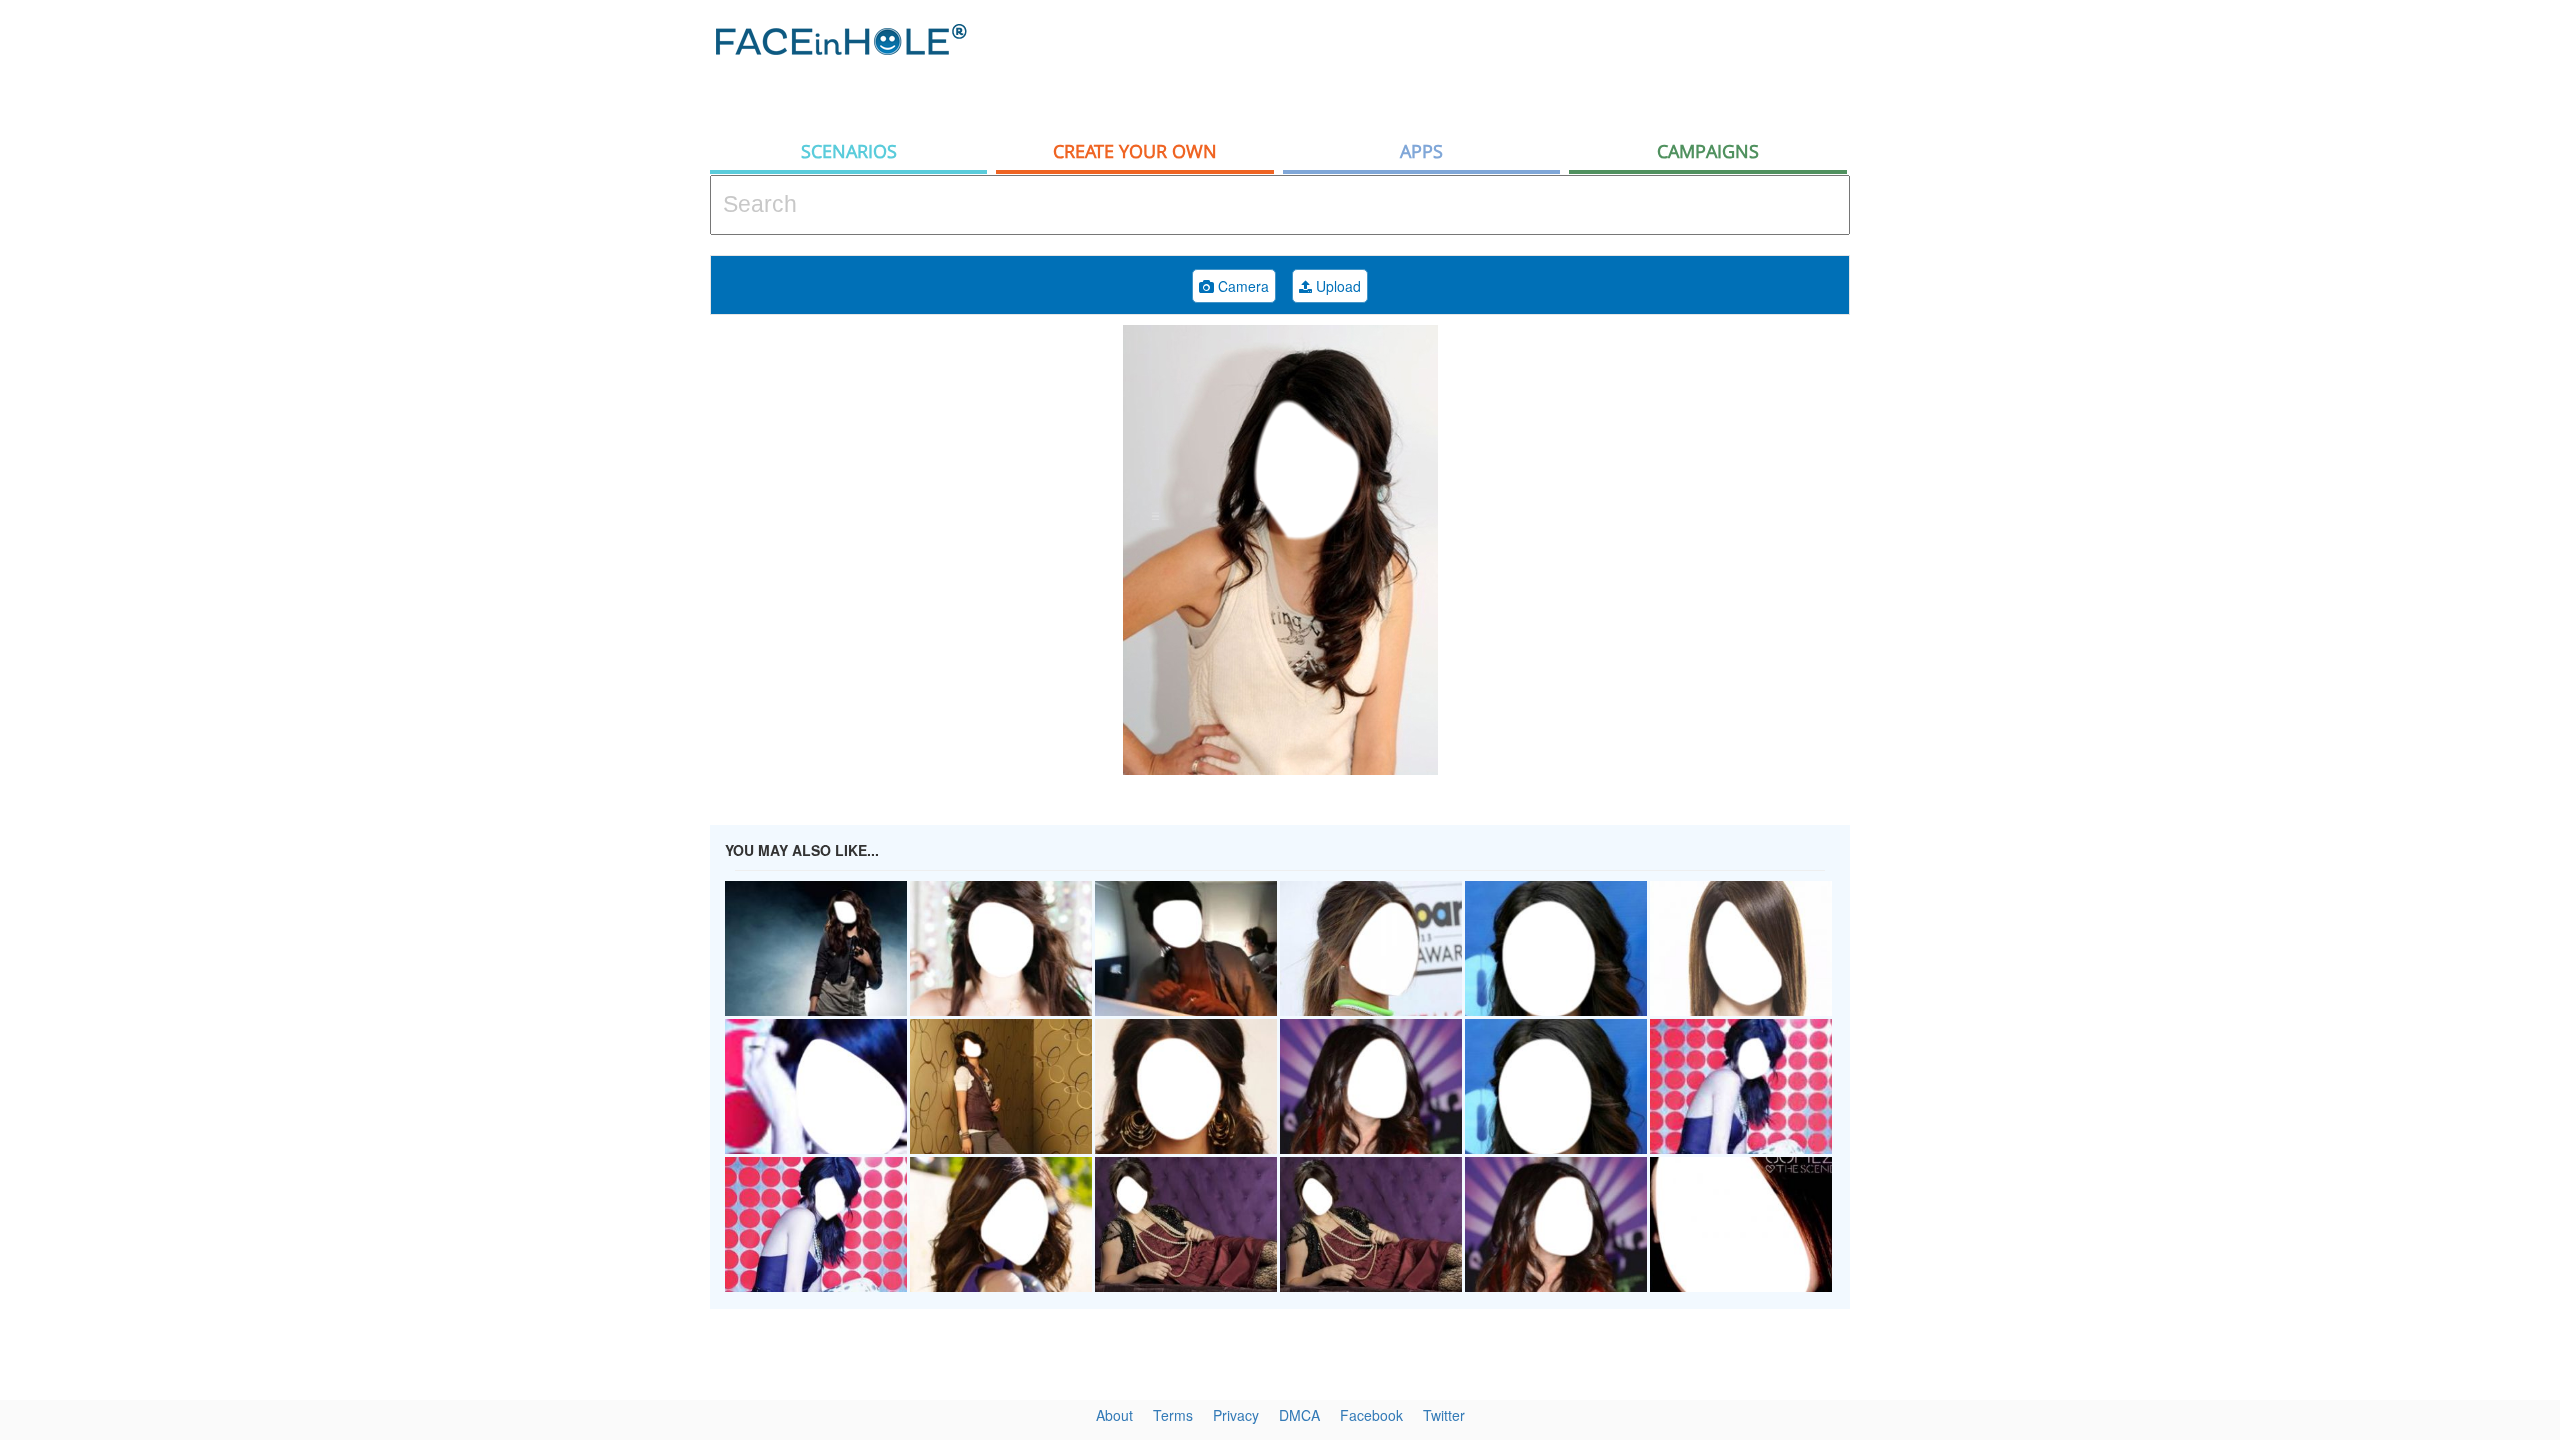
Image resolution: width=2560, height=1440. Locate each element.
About (1114, 1415)
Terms (1173, 1415)
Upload (1336, 286)
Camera (1241, 286)
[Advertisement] (2380, 320)
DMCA (1299, 1415)
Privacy (1236, 1415)
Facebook (1371, 1415)
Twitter (1444, 1415)
